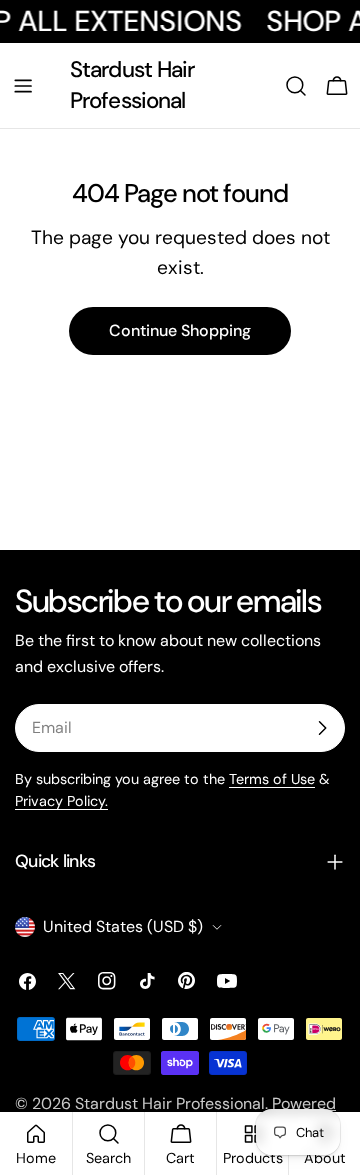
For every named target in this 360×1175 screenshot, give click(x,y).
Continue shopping (180, 330)
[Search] (296, 86)
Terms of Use (272, 779)
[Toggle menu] (23, 86)
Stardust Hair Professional (132, 84)
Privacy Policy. (61, 801)
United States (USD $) (123, 926)
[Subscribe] (322, 728)
